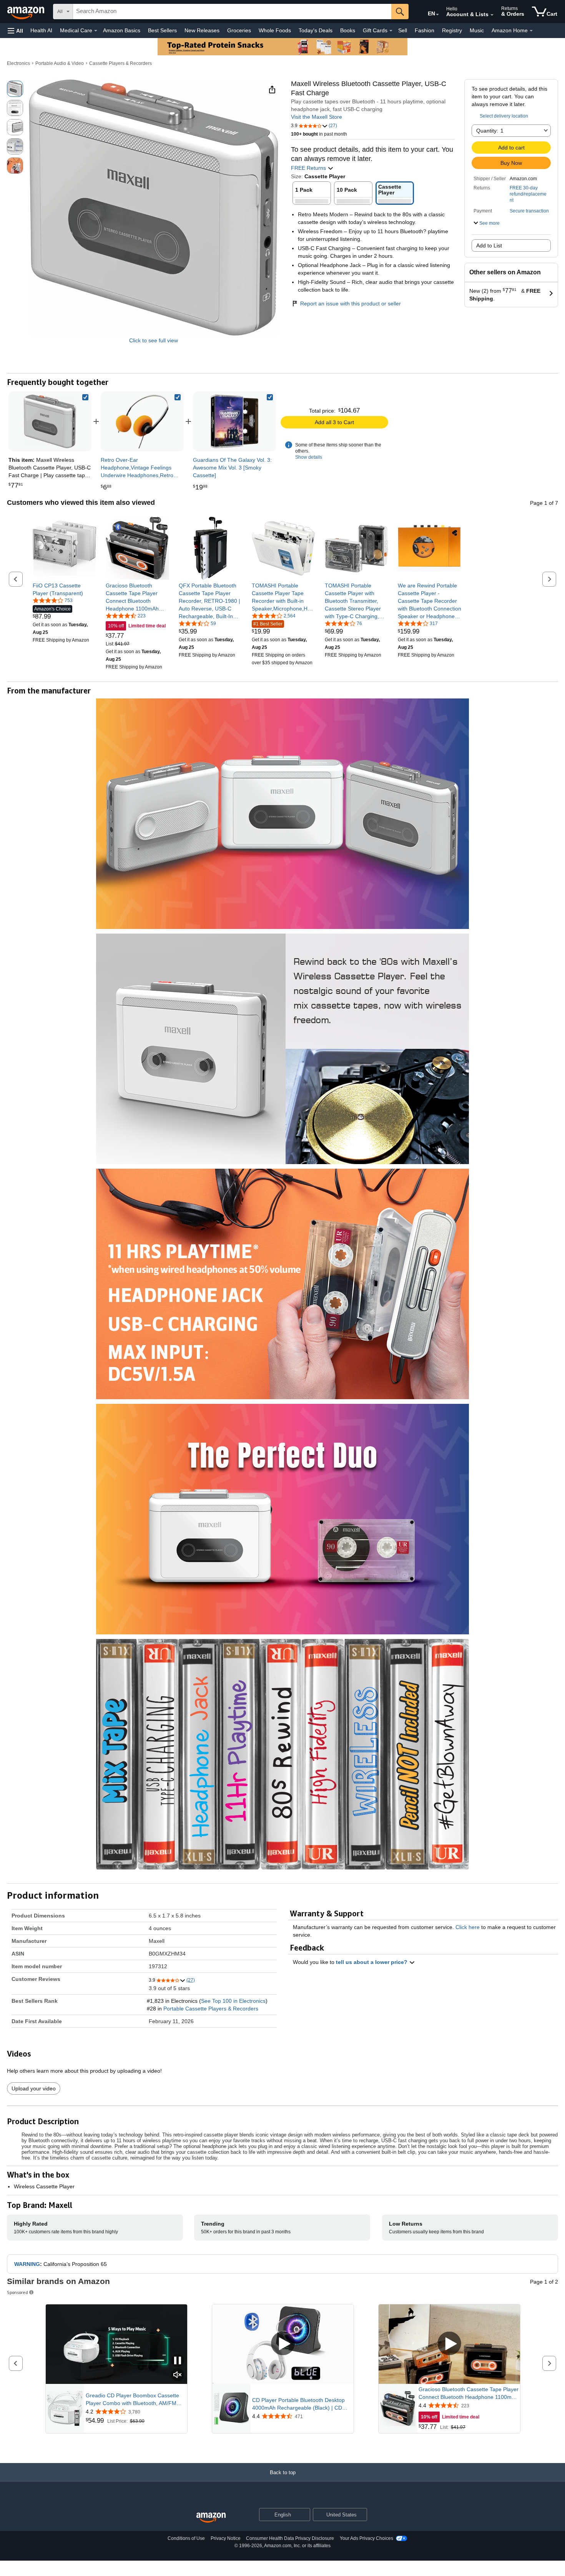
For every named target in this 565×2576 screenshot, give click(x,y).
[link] (142, 421)
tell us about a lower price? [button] (372, 1962)
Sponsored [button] (17, 2292)
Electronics (18, 63)
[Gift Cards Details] (391, 31)
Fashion (425, 30)
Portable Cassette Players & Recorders (211, 2009)
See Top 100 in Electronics (233, 2001)
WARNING (27, 2264)
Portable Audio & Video (60, 63)
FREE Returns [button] (309, 168)
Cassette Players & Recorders (120, 63)
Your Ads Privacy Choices (366, 2538)
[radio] (15, 89)
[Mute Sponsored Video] (178, 2375)
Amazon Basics (122, 30)
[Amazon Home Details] (531, 31)
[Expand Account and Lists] (492, 15)
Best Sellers (162, 30)
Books (348, 30)
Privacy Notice (226, 2538)
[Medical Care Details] (96, 31)
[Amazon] (27, 12)
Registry (452, 30)
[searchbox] (232, 12)
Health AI (41, 30)
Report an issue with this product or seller (351, 304)
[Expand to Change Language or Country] (437, 15)
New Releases (202, 30)
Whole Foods (275, 30)
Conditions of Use (186, 2538)
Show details (309, 457)
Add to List (489, 245)
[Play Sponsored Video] (283, 2344)
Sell (403, 30)
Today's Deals (316, 30)
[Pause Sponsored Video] (178, 2361)
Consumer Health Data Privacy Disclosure (290, 2538)
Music (477, 30)
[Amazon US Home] (211, 2518)
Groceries (239, 30)
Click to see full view (154, 340)
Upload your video (34, 2088)
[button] (15, 31)
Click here (468, 1927)
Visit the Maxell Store (317, 117)
